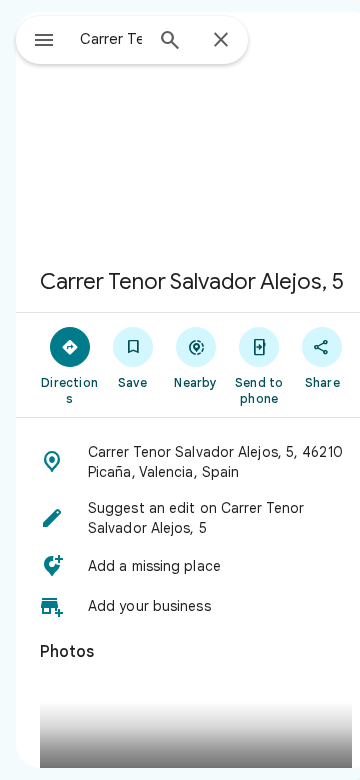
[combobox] (111, 39)
